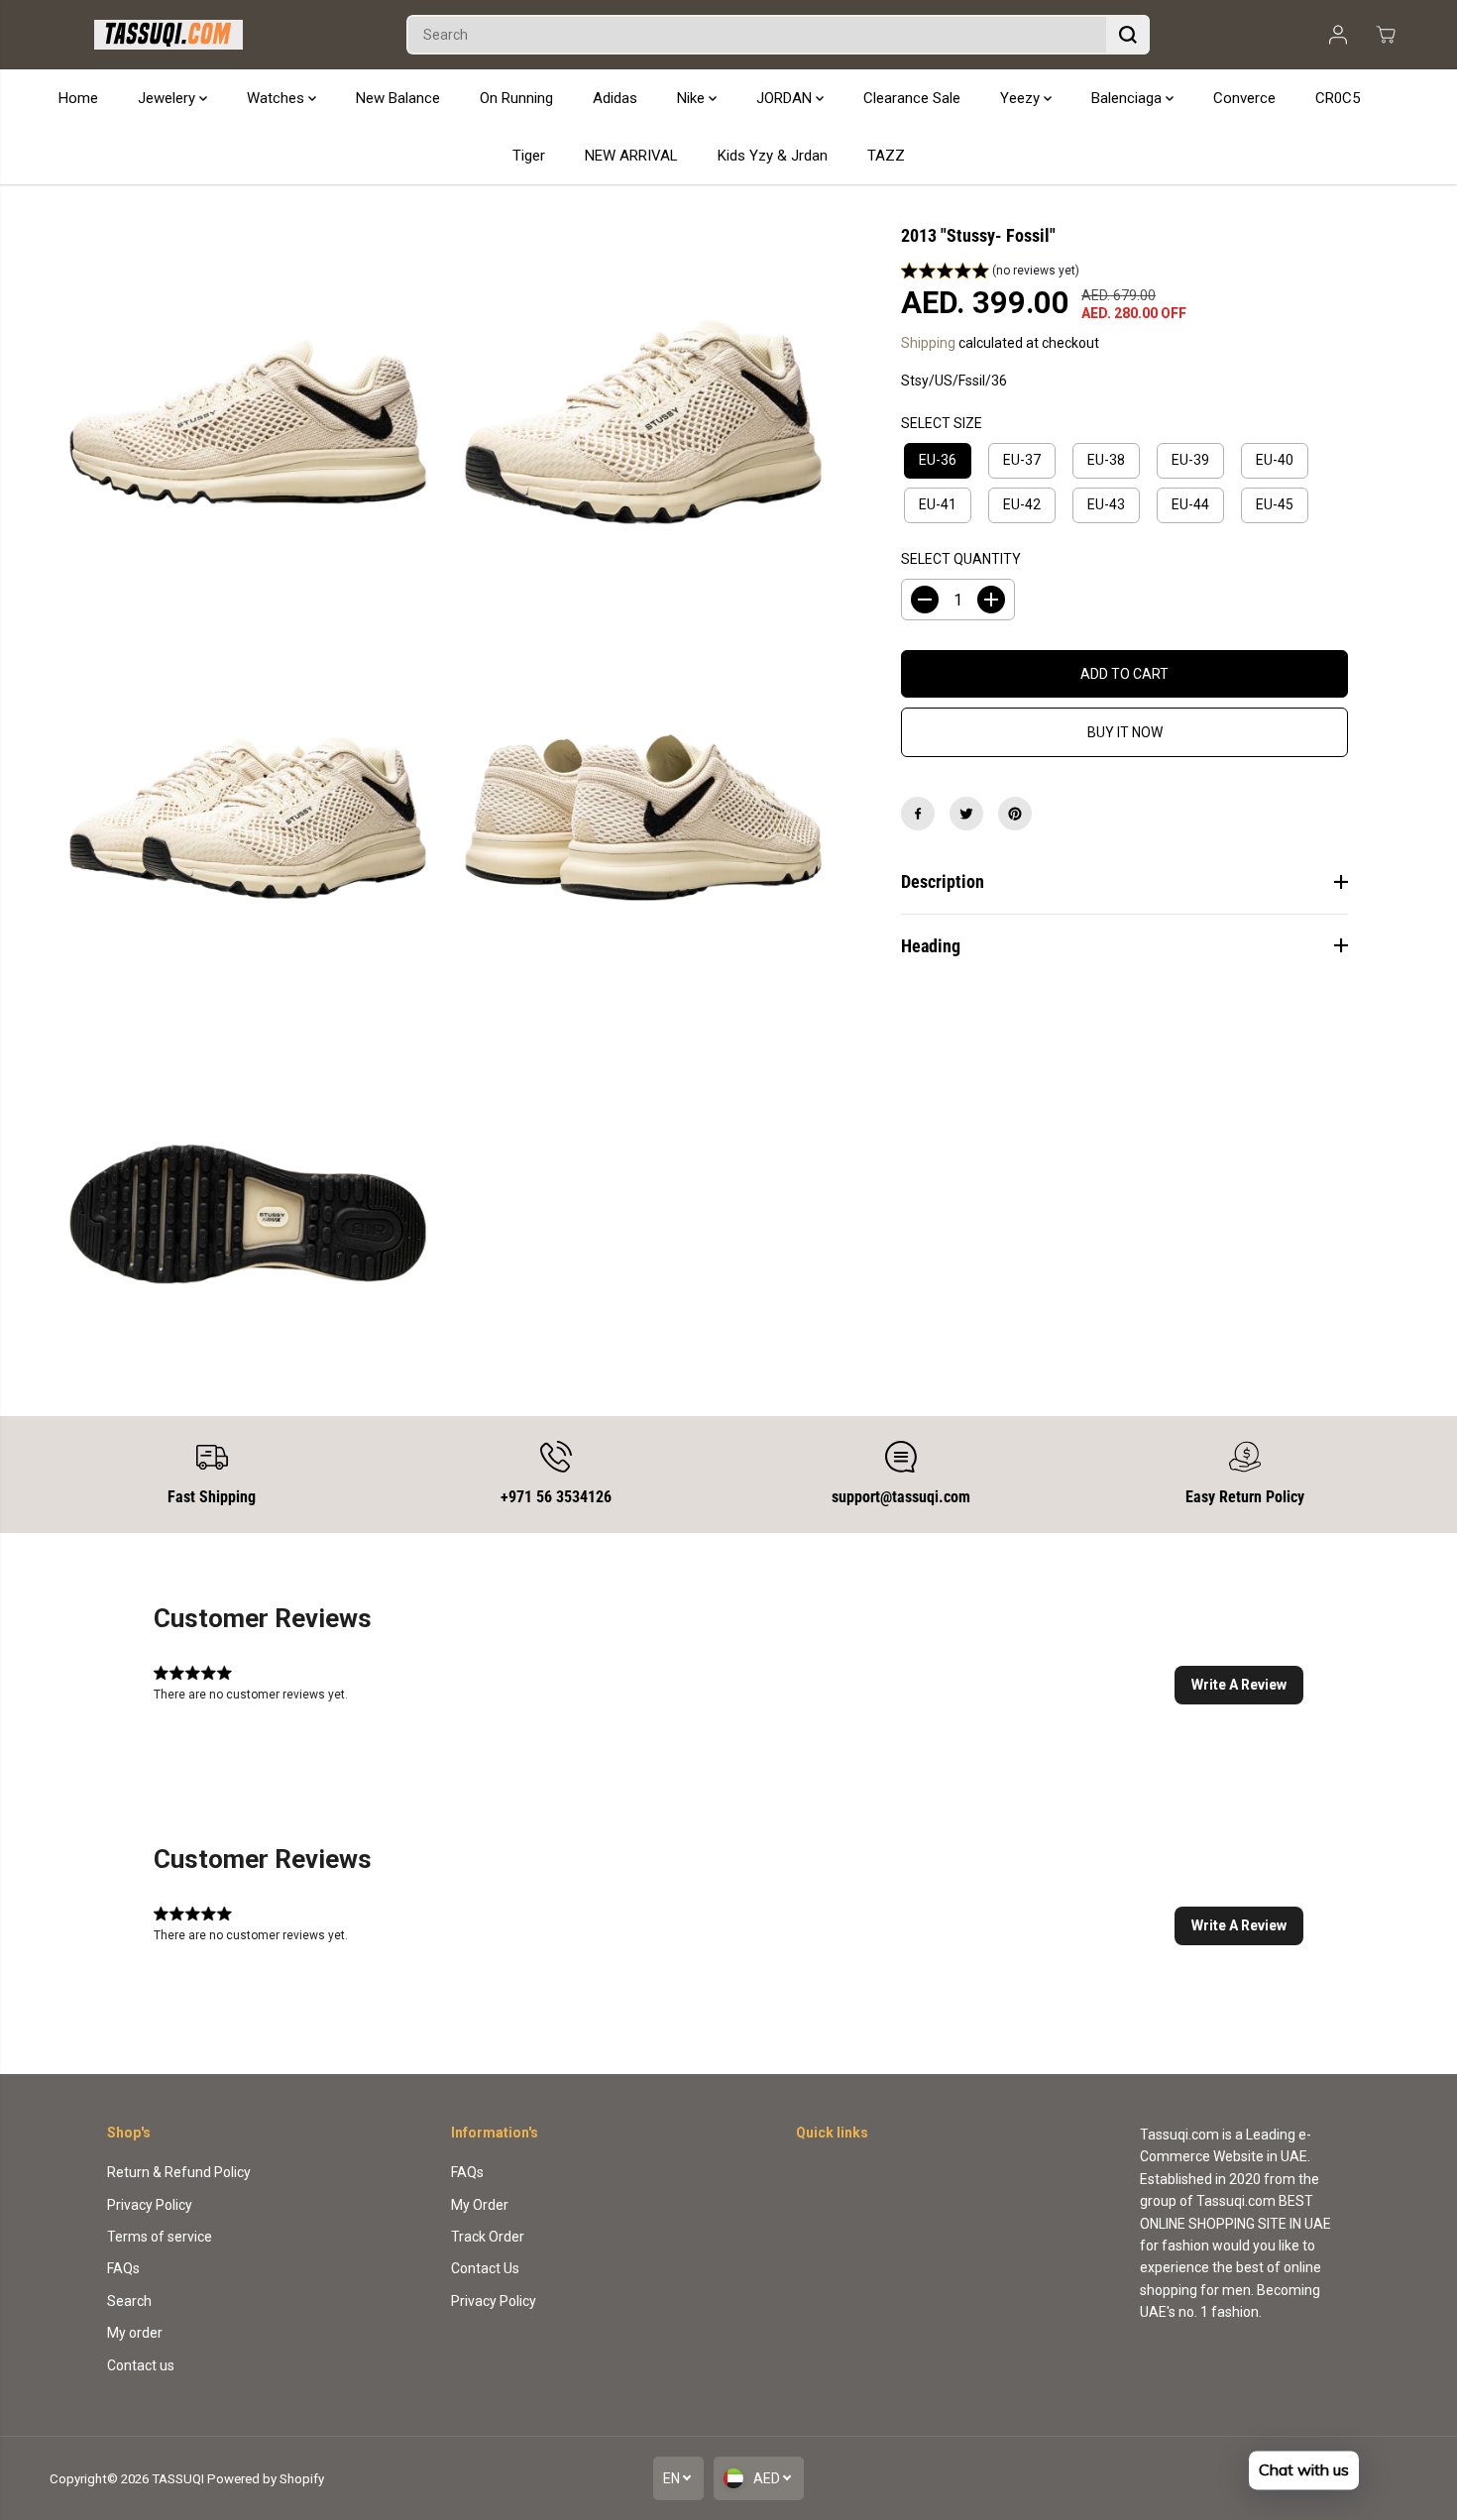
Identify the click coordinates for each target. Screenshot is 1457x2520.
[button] (990, 274)
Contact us (141, 2365)
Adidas (615, 98)
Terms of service (160, 2237)
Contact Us (485, 2268)
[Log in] (1338, 35)
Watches (278, 98)
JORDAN (786, 98)
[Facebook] (918, 814)
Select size (942, 423)
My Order (480, 2205)
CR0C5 (1338, 98)
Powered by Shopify (266, 2479)
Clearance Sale (912, 98)
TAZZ (886, 156)
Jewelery (168, 98)
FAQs (123, 2268)
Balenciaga (1128, 98)
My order (135, 2333)
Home (78, 98)
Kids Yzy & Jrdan (773, 156)
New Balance (398, 98)
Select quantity (961, 559)
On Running (516, 98)
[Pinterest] (1015, 814)
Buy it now (1125, 732)
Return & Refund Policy (179, 2172)
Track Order (488, 2237)
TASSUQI (178, 2479)
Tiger (529, 156)
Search (129, 2301)
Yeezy (1022, 98)
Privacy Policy (150, 2205)
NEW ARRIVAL (631, 156)
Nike (693, 98)
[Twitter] (966, 814)
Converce (1244, 98)
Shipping (928, 343)
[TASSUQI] (168, 35)
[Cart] (1386, 35)
